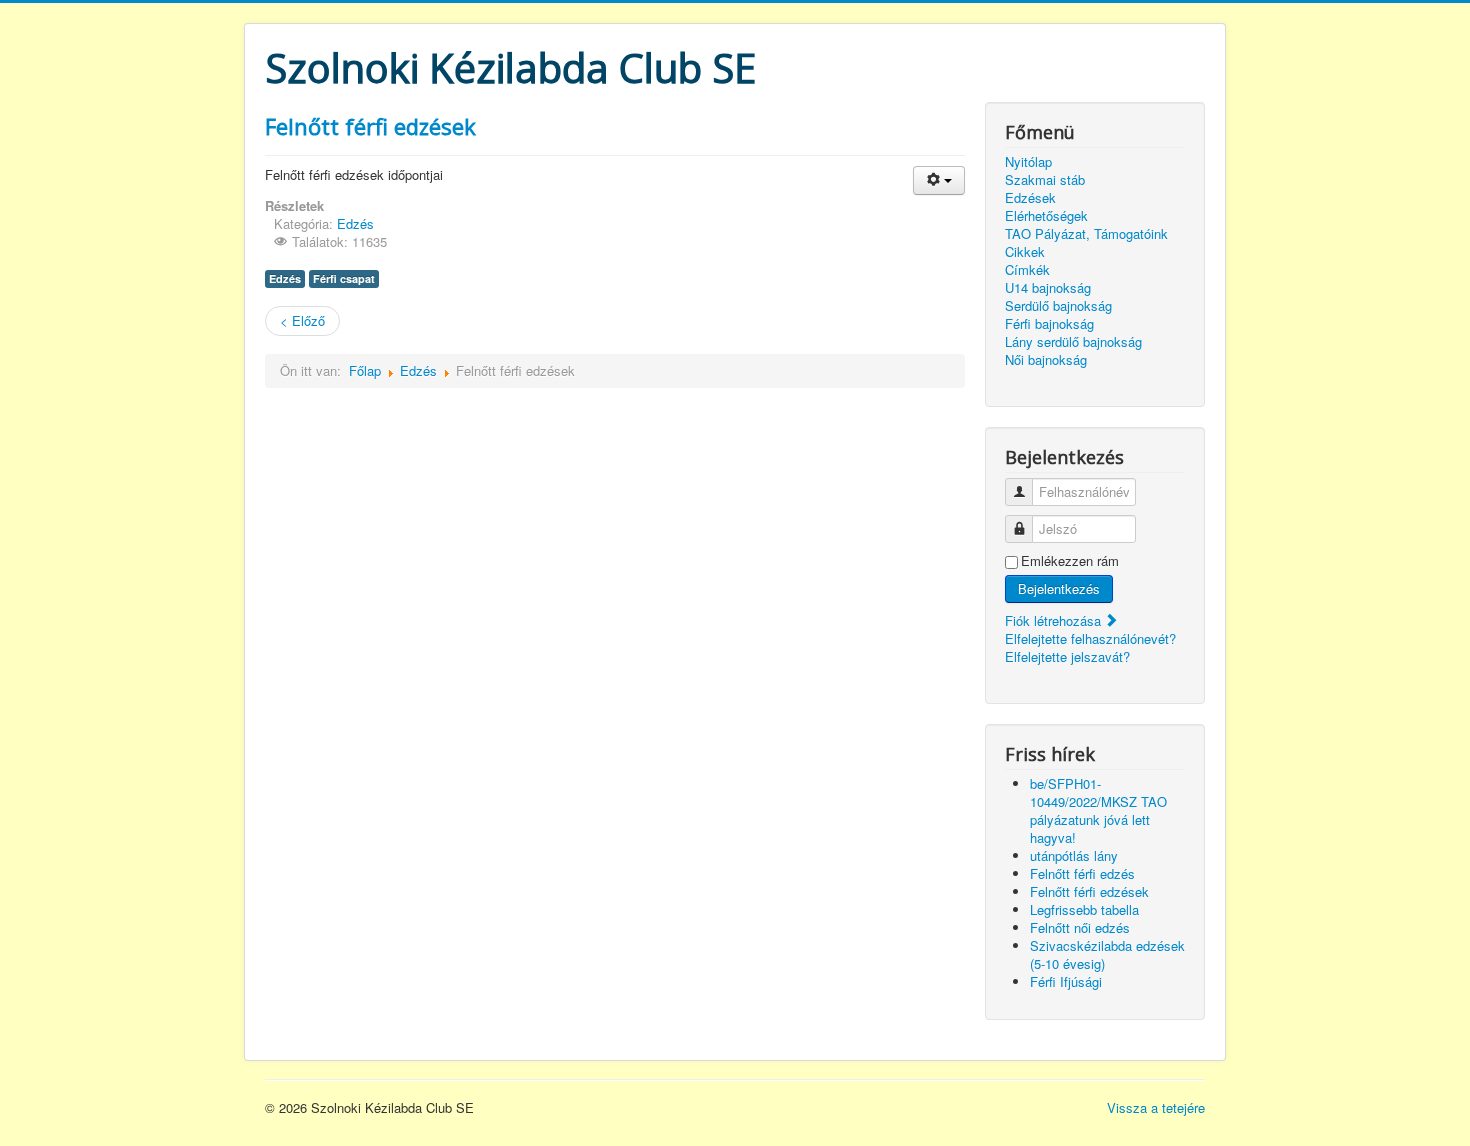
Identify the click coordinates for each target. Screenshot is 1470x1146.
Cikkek (1025, 252)
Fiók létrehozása (1055, 620)
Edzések (1030, 198)
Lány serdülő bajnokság (1073, 342)
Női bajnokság (1046, 360)
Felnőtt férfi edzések (370, 126)
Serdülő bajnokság (1058, 306)
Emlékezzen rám (1070, 561)
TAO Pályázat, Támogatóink (1086, 234)
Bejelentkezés (1059, 588)
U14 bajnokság (1048, 288)
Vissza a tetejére (1156, 1107)
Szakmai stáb (1045, 180)
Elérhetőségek (1046, 216)
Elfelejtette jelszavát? (1067, 656)
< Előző (302, 320)
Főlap (365, 370)
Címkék (1027, 270)
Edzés (355, 223)
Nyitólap (1028, 162)
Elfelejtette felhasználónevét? (1090, 638)
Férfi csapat (344, 278)
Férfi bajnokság (1049, 324)
